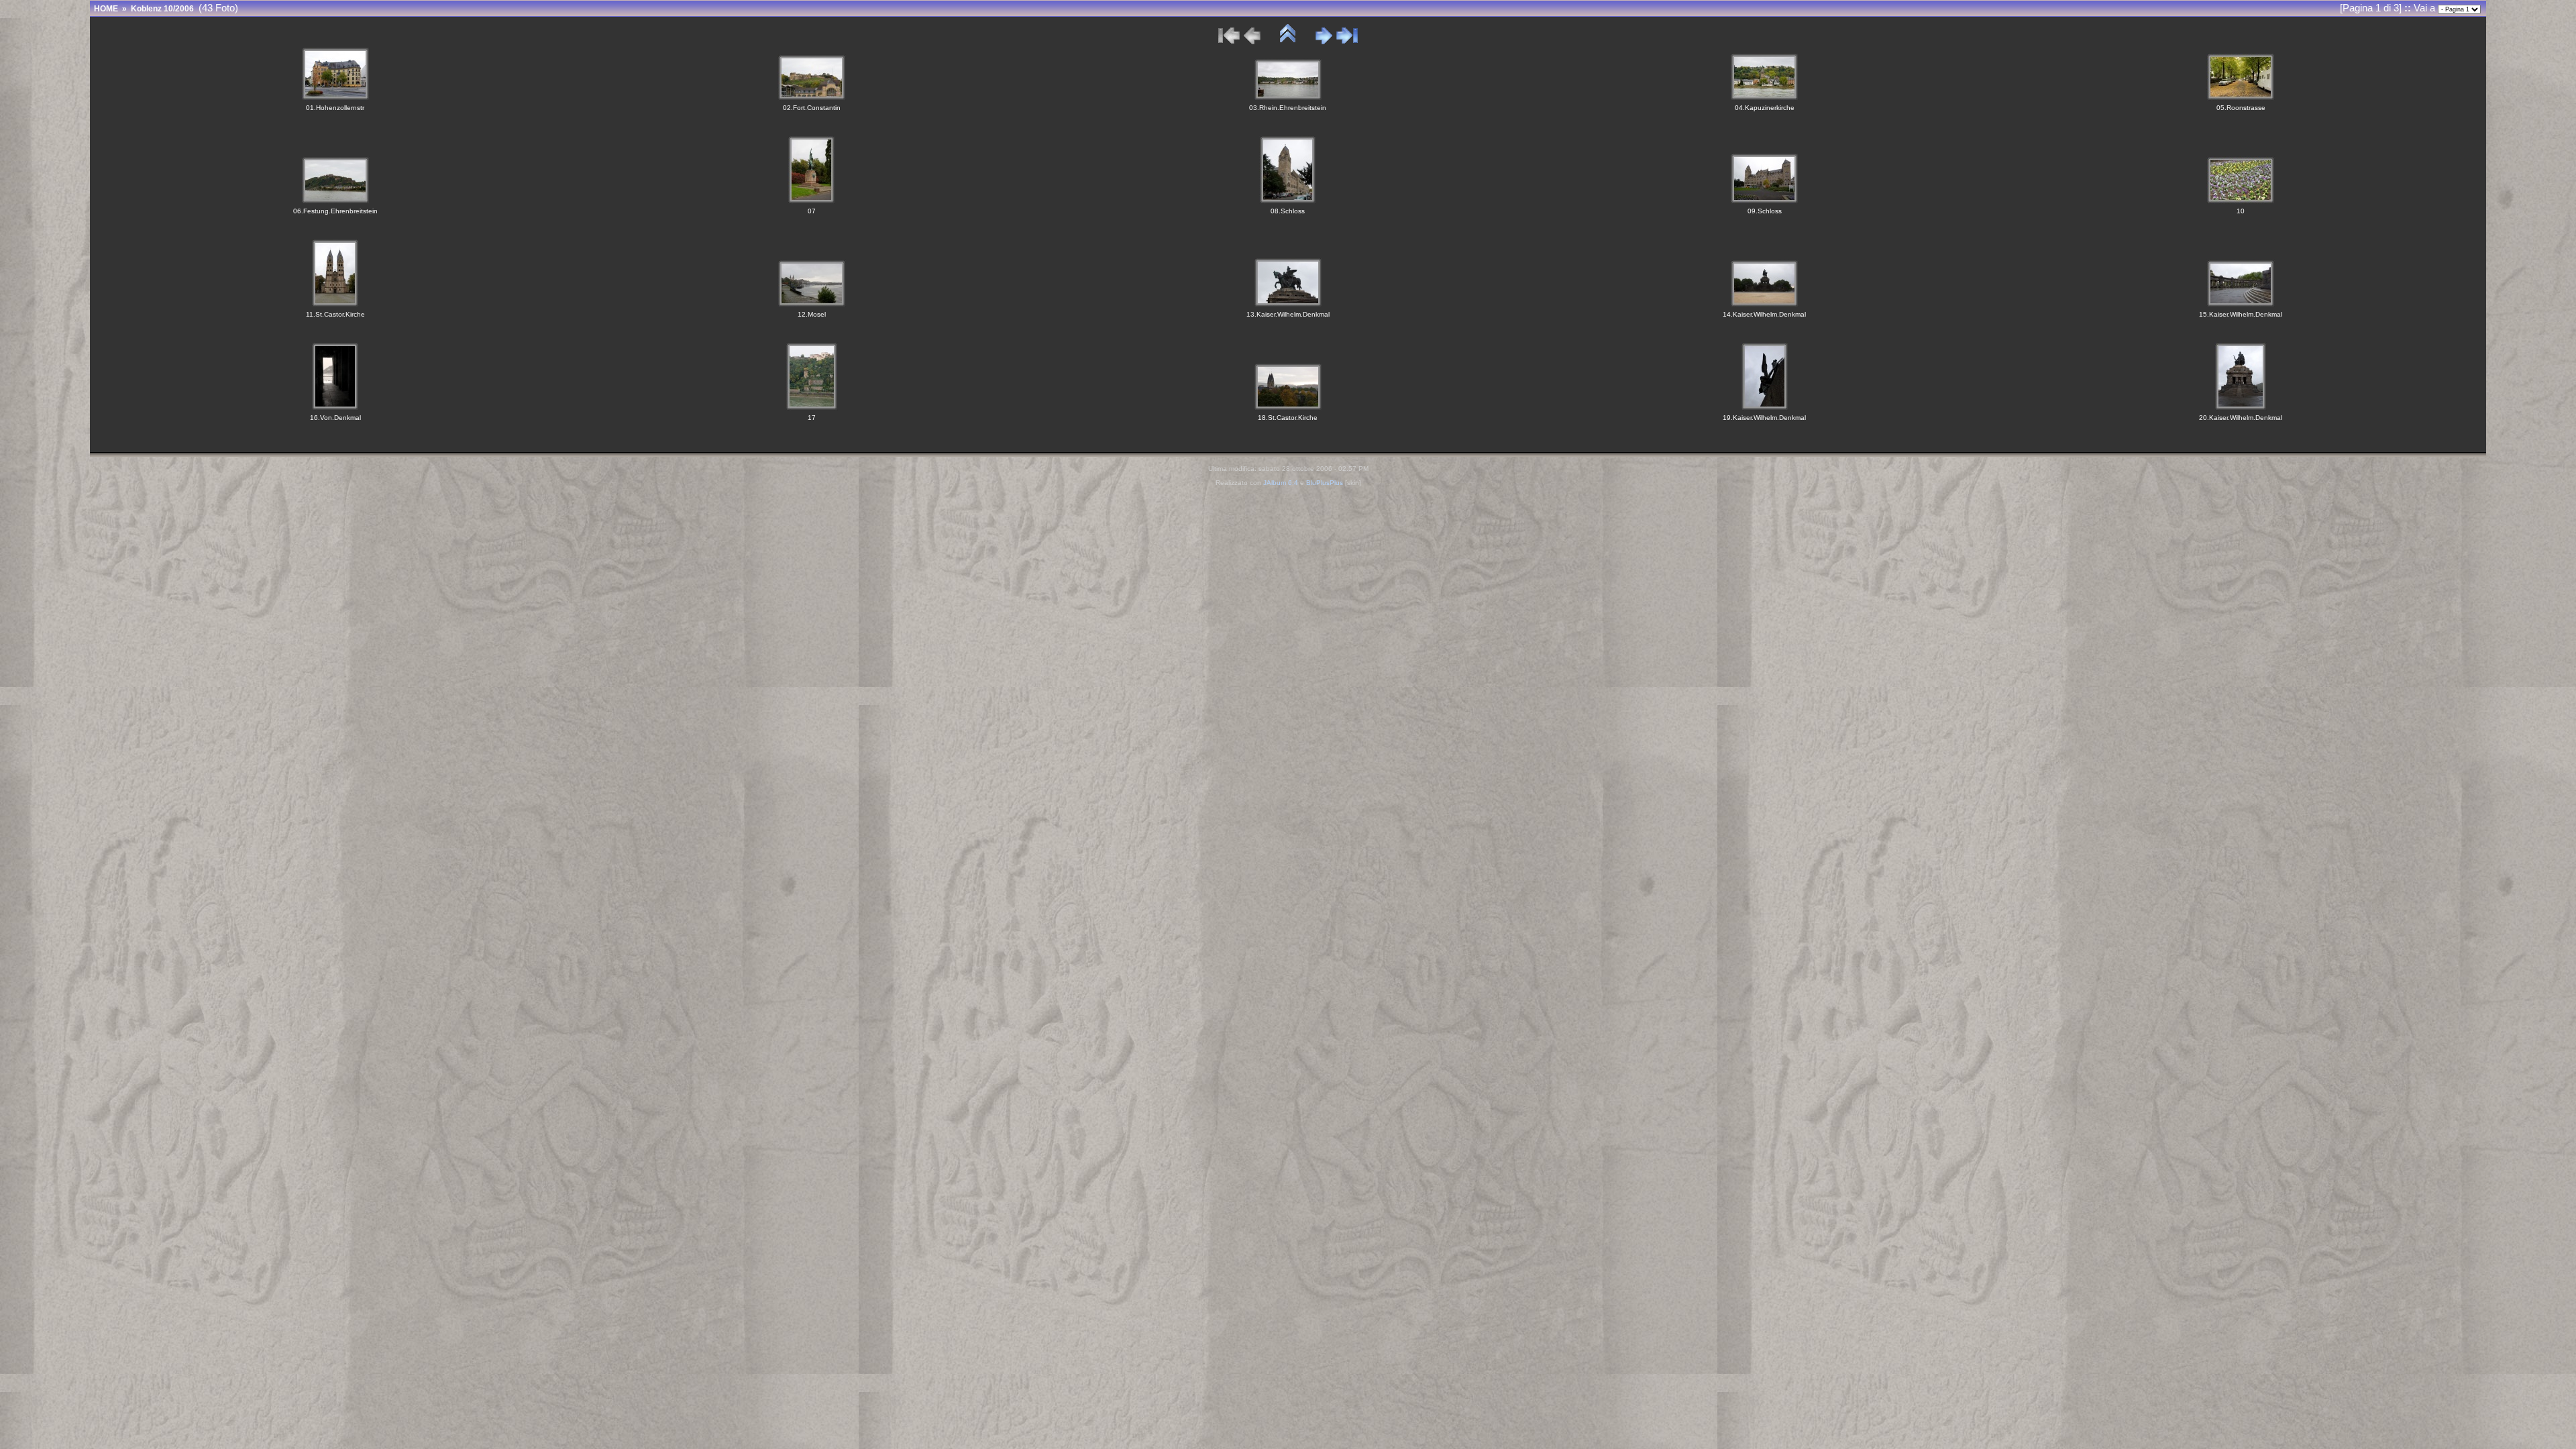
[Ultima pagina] (1347, 41)
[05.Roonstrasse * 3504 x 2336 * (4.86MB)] (2241, 97)
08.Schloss (1288, 211)
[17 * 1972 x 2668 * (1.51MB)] (812, 407)
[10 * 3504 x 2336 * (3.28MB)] (2241, 200)
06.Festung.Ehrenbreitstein (335, 211)
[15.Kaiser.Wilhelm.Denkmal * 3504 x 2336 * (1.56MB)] (2241, 304)
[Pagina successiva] (1324, 41)
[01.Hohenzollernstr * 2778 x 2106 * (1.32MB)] (335, 97)
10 (2241, 211)
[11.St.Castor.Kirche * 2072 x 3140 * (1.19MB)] (335, 304)
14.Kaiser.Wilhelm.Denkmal (1764, 314)
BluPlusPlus (1325, 483)
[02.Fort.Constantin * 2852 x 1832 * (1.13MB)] (812, 97)
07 (812, 211)
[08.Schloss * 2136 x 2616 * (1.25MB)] (1288, 200)
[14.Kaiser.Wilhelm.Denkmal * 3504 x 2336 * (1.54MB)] (1764, 304)
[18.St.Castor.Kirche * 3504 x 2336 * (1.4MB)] (1288, 407)
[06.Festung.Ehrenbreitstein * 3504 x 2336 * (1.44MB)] (335, 200)
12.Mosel (812, 314)
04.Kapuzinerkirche (1765, 108)
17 (812, 418)
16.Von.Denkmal (335, 418)
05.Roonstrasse (2241, 108)
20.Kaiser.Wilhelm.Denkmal (2241, 418)
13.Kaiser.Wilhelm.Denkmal (1288, 314)
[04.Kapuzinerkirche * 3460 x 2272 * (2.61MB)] (1764, 97)
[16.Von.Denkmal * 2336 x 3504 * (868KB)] (335, 407)
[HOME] (1288, 41)
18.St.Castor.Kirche (1288, 418)
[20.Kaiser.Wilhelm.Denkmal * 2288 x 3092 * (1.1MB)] (2241, 407)
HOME (106, 9)
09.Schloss (1765, 211)
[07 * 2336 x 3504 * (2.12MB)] (811, 200)
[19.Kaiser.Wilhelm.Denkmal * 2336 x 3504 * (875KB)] (1765, 407)
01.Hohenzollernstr (335, 108)
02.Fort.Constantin (812, 108)
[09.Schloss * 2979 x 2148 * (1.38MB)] (1764, 200)
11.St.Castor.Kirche (335, 314)
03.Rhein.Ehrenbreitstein (1288, 108)
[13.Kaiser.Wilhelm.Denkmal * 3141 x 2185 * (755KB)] (1288, 304)
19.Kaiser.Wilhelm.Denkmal (1764, 418)
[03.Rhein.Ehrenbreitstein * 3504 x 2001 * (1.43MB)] (1288, 97)
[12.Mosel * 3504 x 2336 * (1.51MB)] (812, 304)
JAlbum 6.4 (1281, 483)
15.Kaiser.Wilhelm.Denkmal (2241, 314)
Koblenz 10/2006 (162, 9)
